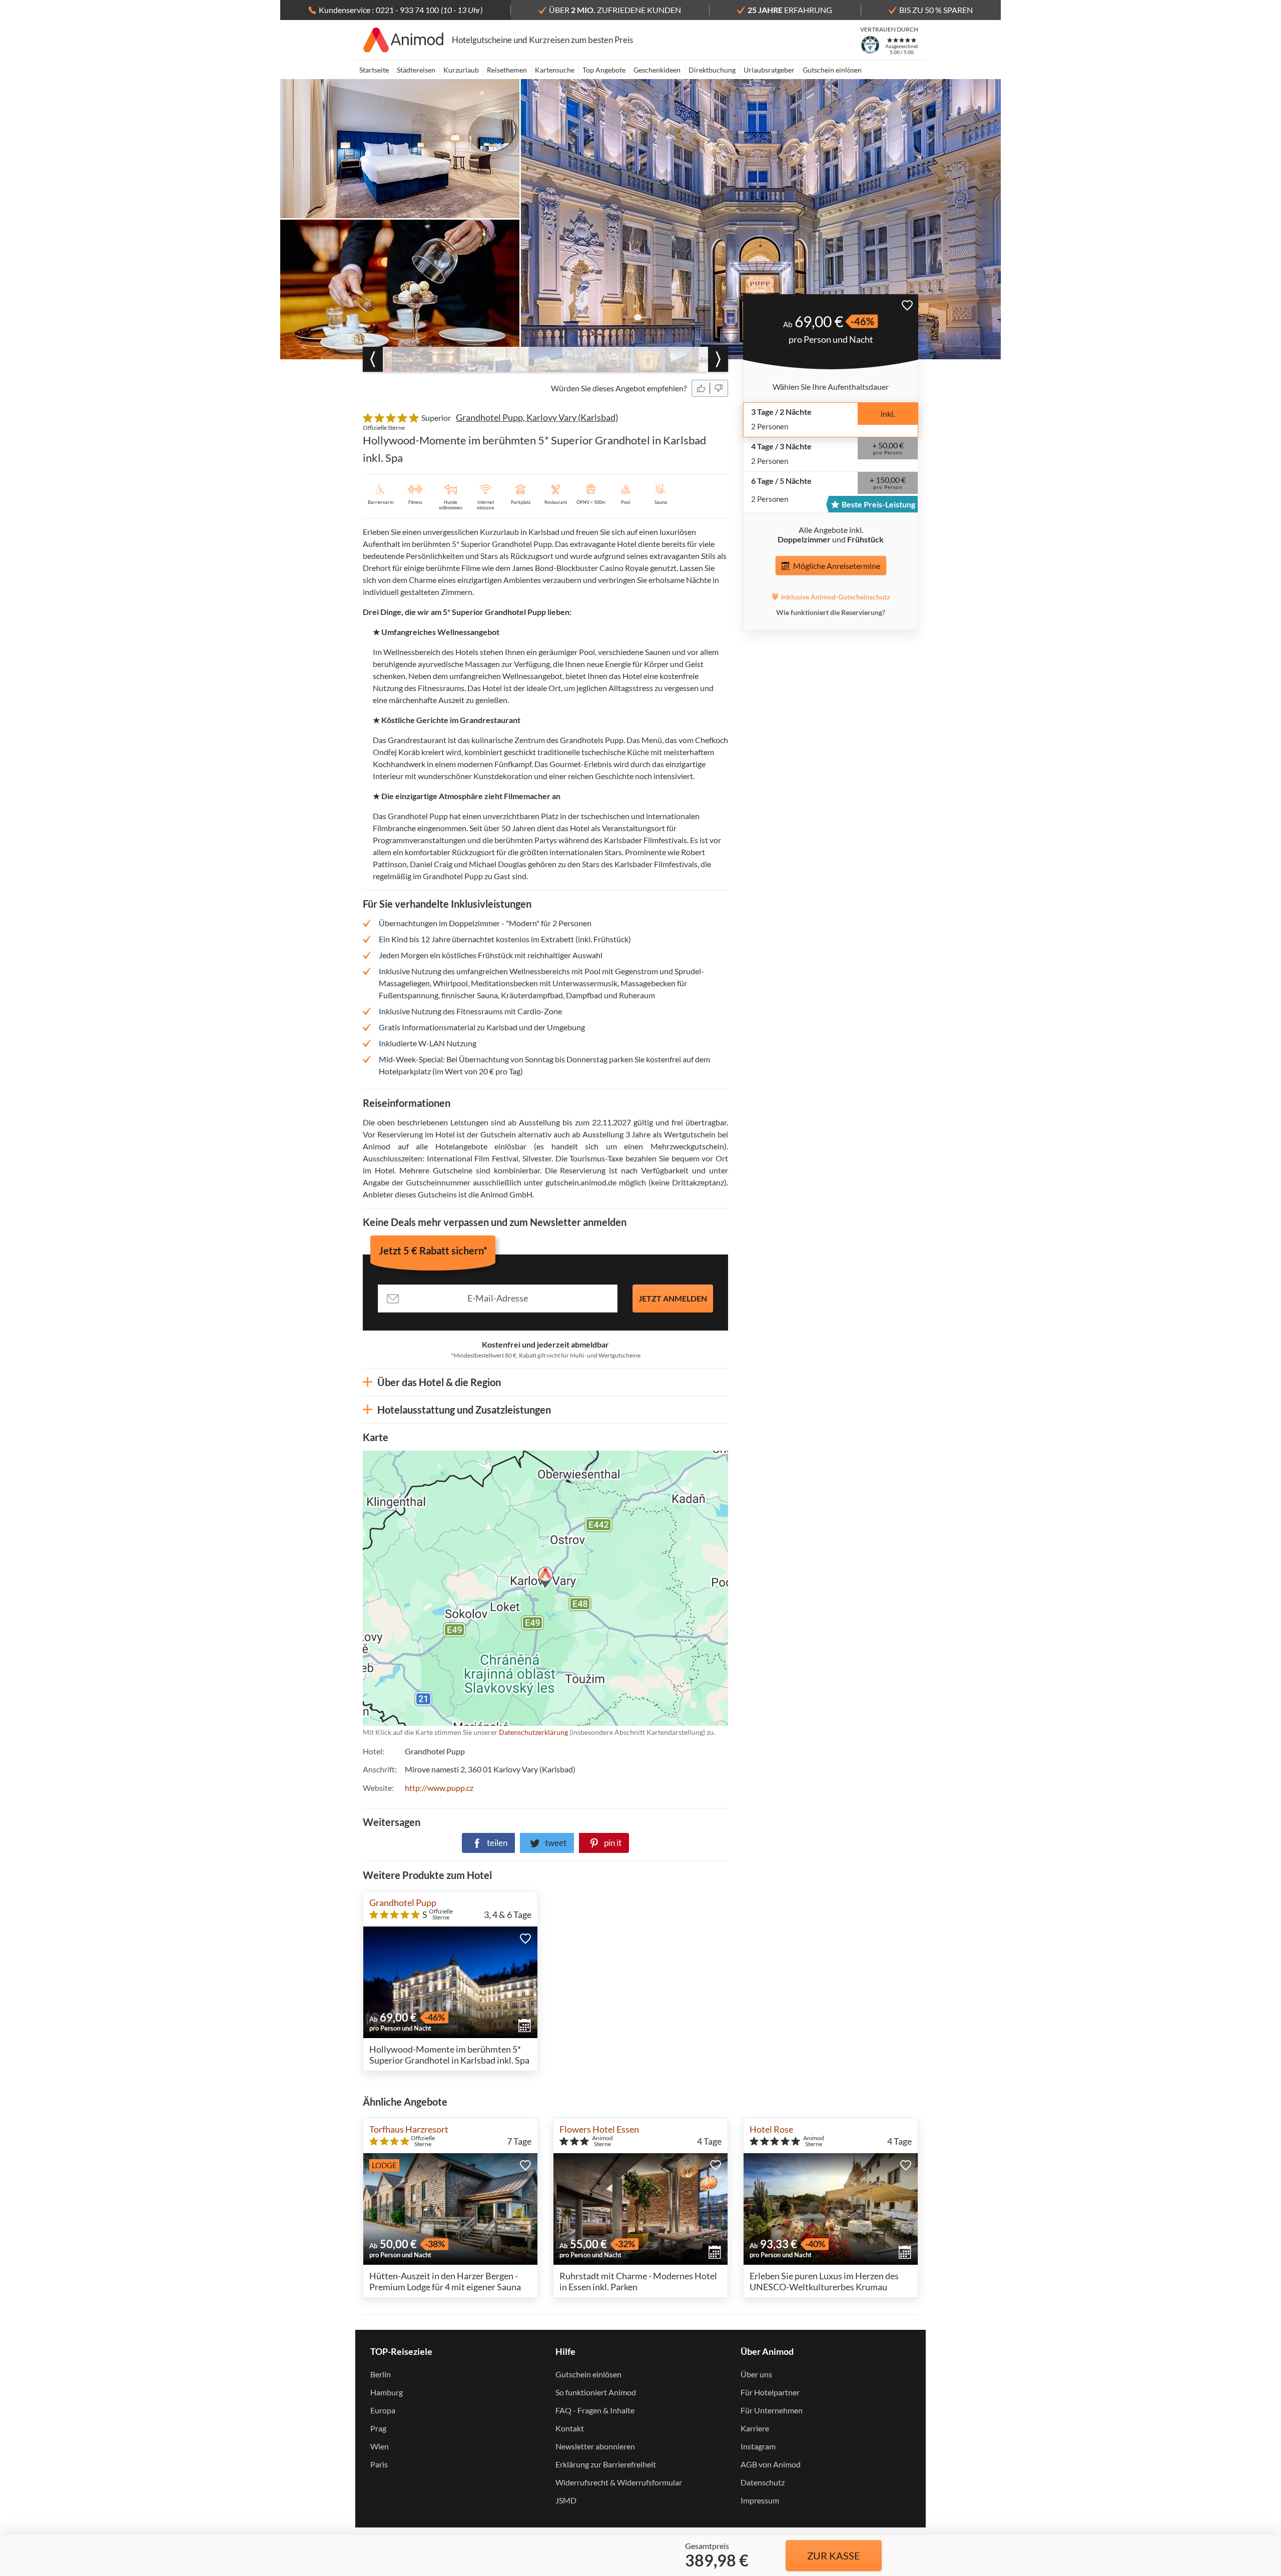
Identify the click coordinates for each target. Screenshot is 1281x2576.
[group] (409, 359)
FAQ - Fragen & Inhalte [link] (595, 2410)
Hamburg (387, 2392)
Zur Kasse (834, 2555)
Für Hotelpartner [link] (770, 2392)
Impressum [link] (760, 2500)
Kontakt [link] (570, 2428)
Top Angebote (604, 70)
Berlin (381, 2374)
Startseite (374, 70)
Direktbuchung (712, 70)
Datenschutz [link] (763, 2482)
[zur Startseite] (404, 40)
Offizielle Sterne (384, 428)
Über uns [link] (756, 2374)
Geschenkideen (657, 70)
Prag (378, 2428)
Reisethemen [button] (507, 70)
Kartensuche (555, 70)
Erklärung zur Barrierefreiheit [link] (606, 2464)
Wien (380, 2446)
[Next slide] (718, 359)
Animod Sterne (602, 2141)
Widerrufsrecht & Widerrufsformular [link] (619, 2482)
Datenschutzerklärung (481, 1588)
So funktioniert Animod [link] (596, 2392)
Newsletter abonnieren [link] (595, 2446)
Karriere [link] (755, 2428)
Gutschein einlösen (832, 70)
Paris (379, 2464)
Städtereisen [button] (416, 70)
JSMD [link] (566, 2500)
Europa (383, 2410)
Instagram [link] (758, 2446)
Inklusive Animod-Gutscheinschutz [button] (836, 597)
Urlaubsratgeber (769, 70)
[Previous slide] (373, 359)
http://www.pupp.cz (439, 1788)
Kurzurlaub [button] (461, 70)
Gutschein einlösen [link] (588, 2374)
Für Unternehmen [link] (772, 2410)
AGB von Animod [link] (771, 2464)
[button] (701, 388)
